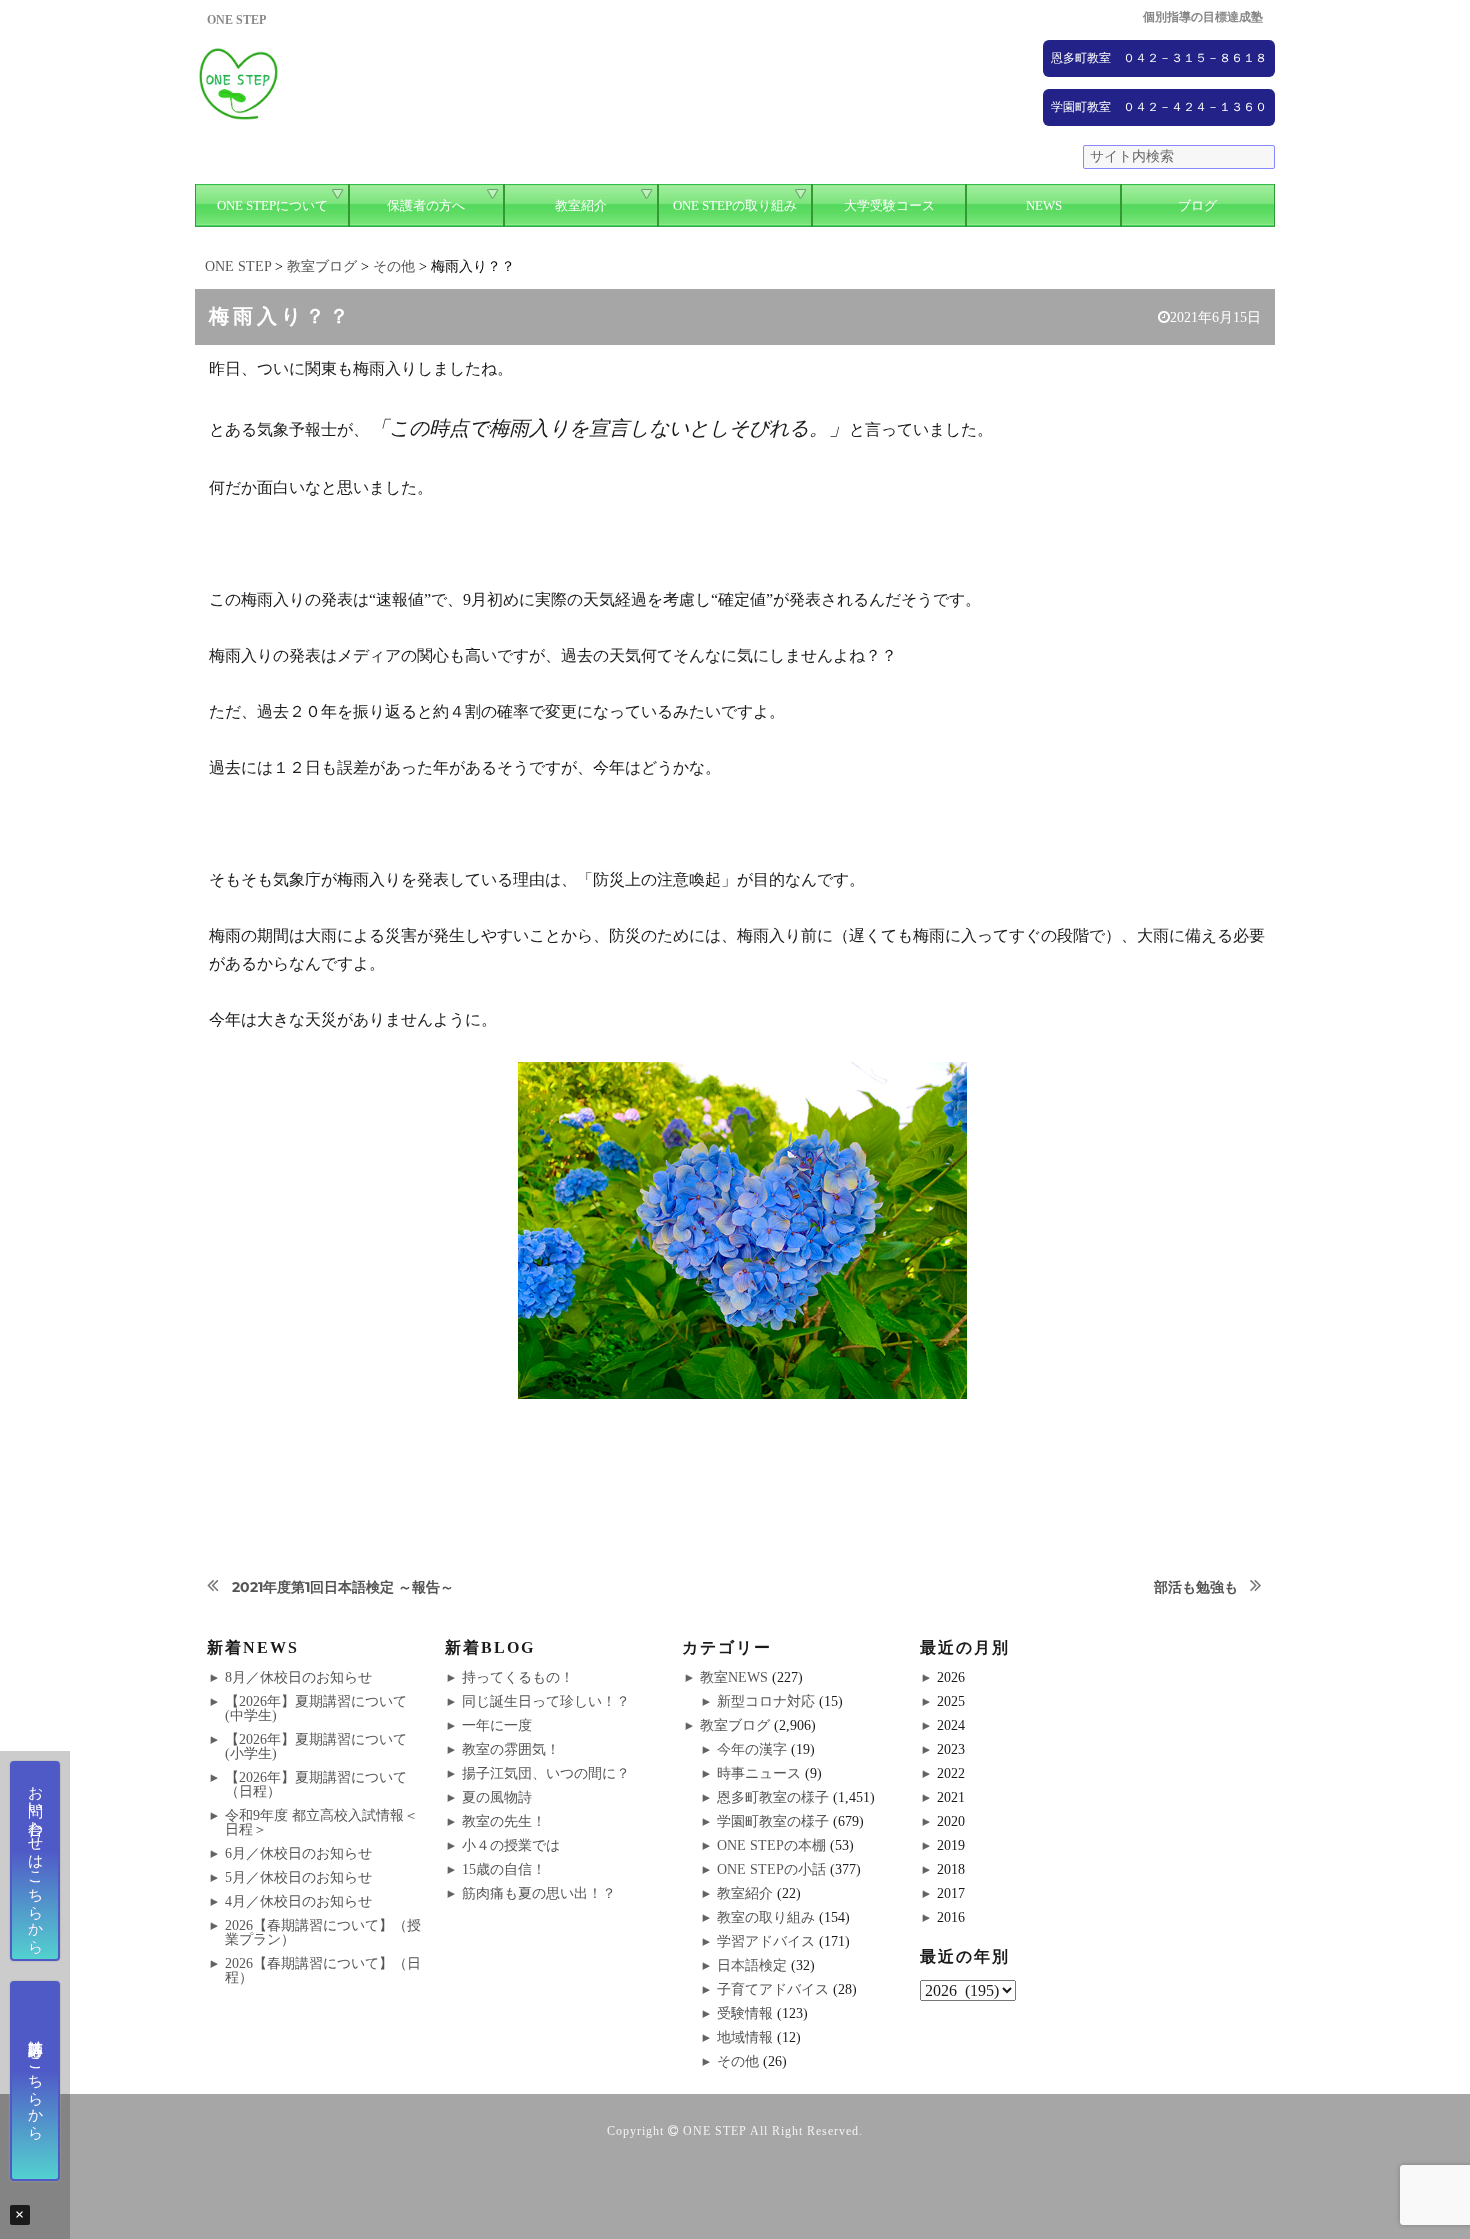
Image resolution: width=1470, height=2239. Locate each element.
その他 (738, 2061)
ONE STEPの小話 (771, 1869)
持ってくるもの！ (518, 1677)
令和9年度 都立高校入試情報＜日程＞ (321, 1822)
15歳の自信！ (504, 1869)
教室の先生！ (504, 1821)
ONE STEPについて (272, 205)
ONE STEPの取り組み (735, 205)
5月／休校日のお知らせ (298, 1877)
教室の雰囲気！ (511, 1749)
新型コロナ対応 (766, 1701)
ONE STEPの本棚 (771, 1845)
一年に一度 (497, 1725)
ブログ (1197, 205)
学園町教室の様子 (773, 1821)
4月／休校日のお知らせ (298, 1901)
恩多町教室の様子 (773, 1797)
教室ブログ (735, 1725)
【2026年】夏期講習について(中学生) (316, 1708)
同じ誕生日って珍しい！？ (546, 1701)
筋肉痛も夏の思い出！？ (539, 1893)
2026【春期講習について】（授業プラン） (323, 1932)
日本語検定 (752, 1965)
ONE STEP (715, 2131)
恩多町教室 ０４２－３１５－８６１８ (1159, 58)
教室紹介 (581, 205)
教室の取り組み (766, 1917)
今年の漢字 (752, 1749)
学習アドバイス (766, 1941)
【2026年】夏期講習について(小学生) (316, 1746)
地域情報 (745, 2037)
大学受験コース (889, 205)
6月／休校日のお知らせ (298, 1853)
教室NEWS (734, 1677)
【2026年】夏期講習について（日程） (316, 1784)
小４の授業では (511, 1845)
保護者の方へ (426, 205)
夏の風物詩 (497, 1797)
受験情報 (745, 2013)
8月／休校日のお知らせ (298, 1677)
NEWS (1044, 205)
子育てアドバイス (773, 1989)
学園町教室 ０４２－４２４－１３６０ (1159, 107)
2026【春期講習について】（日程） (323, 1970)
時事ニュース (759, 1773)
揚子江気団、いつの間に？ (546, 1773)
